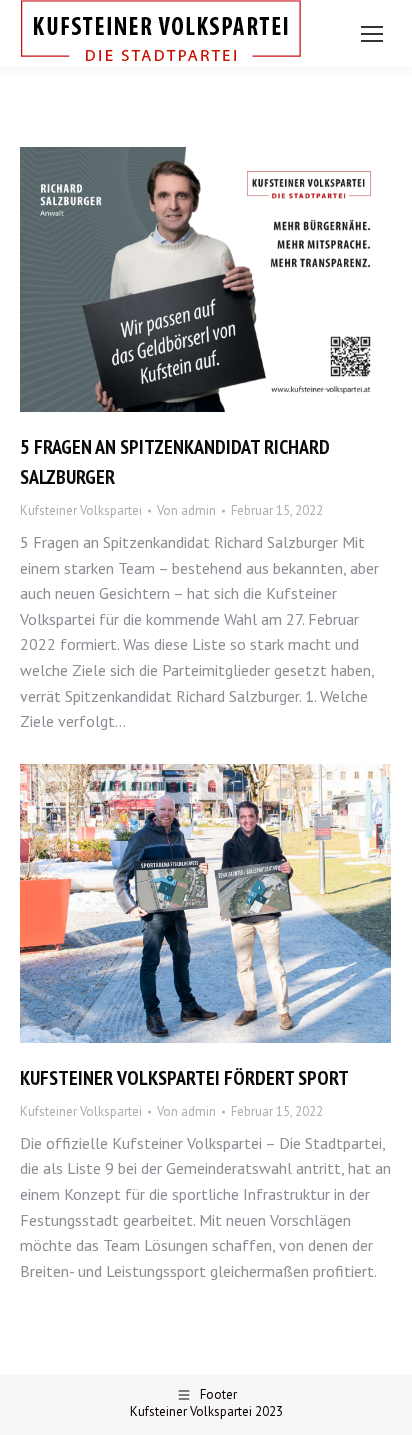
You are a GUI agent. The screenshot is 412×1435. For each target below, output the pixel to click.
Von (186, 510)
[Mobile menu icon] (372, 34)
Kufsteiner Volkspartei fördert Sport (184, 1078)
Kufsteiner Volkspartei (81, 510)
